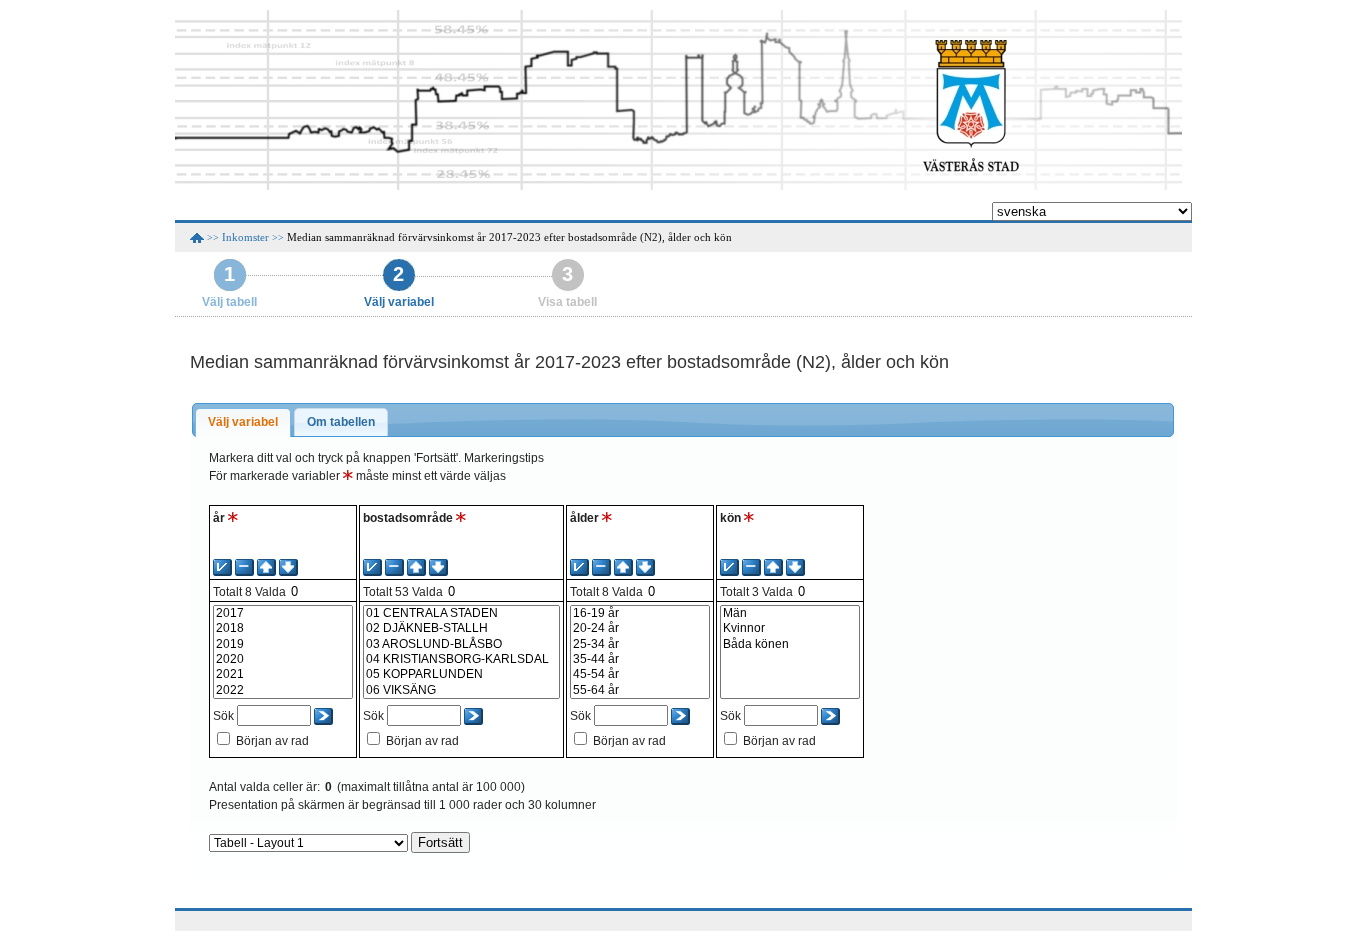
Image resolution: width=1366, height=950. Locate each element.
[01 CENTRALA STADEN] (461, 613)
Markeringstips (504, 458)
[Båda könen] (790, 644)
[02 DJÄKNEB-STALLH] (461, 628)
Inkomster (245, 237)
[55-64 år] (640, 690)
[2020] (283, 659)
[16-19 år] (640, 613)
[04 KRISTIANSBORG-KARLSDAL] (461, 659)
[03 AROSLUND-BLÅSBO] (461, 644)
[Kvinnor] (790, 628)
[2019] (283, 644)
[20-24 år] (640, 628)
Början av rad (272, 741)
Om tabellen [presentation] (341, 422)
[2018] (283, 628)
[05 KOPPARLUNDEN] (461, 674)
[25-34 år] (640, 644)
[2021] (283, 674)
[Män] (790, 613)
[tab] (243, 423)
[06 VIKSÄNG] (461, 690)
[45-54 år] (640, 674)
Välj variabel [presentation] (243, 422)
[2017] (283, 613)
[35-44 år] (640, 659)
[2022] (283, 690)
